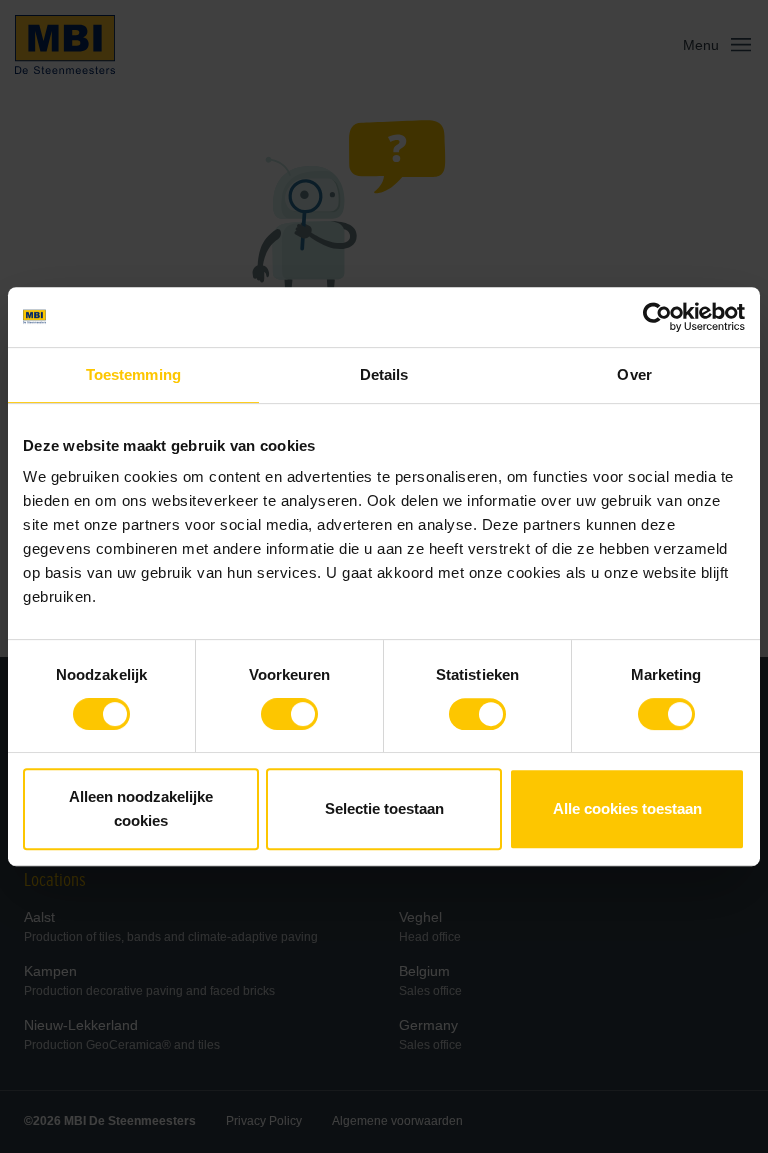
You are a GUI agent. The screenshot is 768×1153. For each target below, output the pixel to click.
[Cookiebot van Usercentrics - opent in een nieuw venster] (657, 317)
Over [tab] (634, 374)
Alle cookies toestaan (627, 808)
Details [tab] (384, 374)
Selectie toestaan (384, 808)
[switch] (289, 718)
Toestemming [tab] (133, 374)
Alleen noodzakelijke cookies (141, 808)
